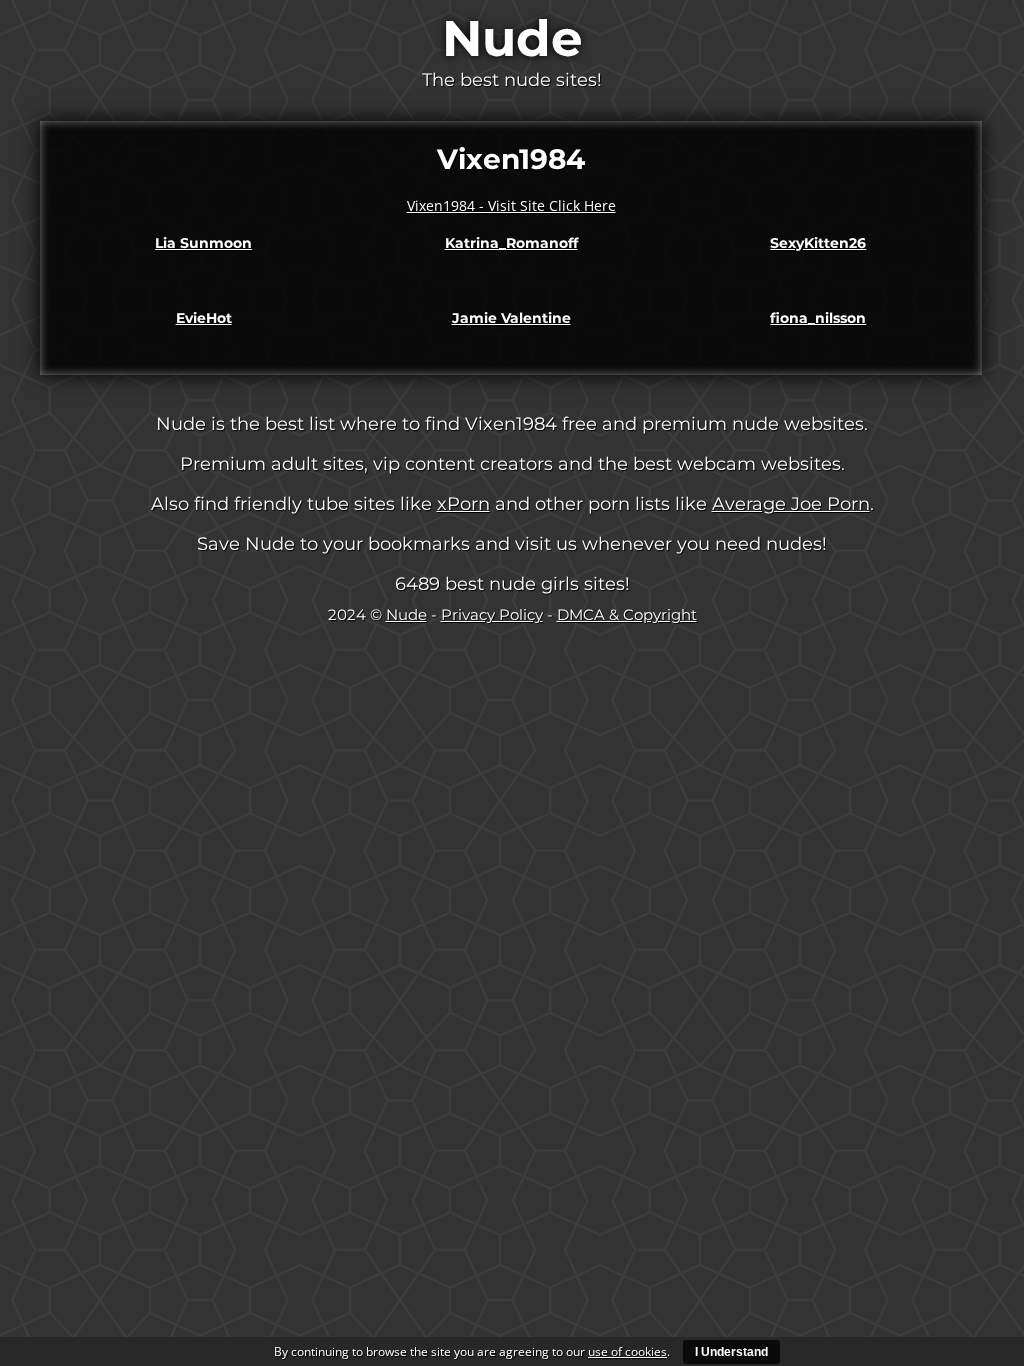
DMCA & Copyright (627, 614)
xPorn (463, 504)
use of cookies (627, 1351)
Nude (512, 38)
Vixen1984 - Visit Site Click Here (511, 205)
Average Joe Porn (791, 504)
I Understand (731, 1352)
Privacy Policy (492, 614)
